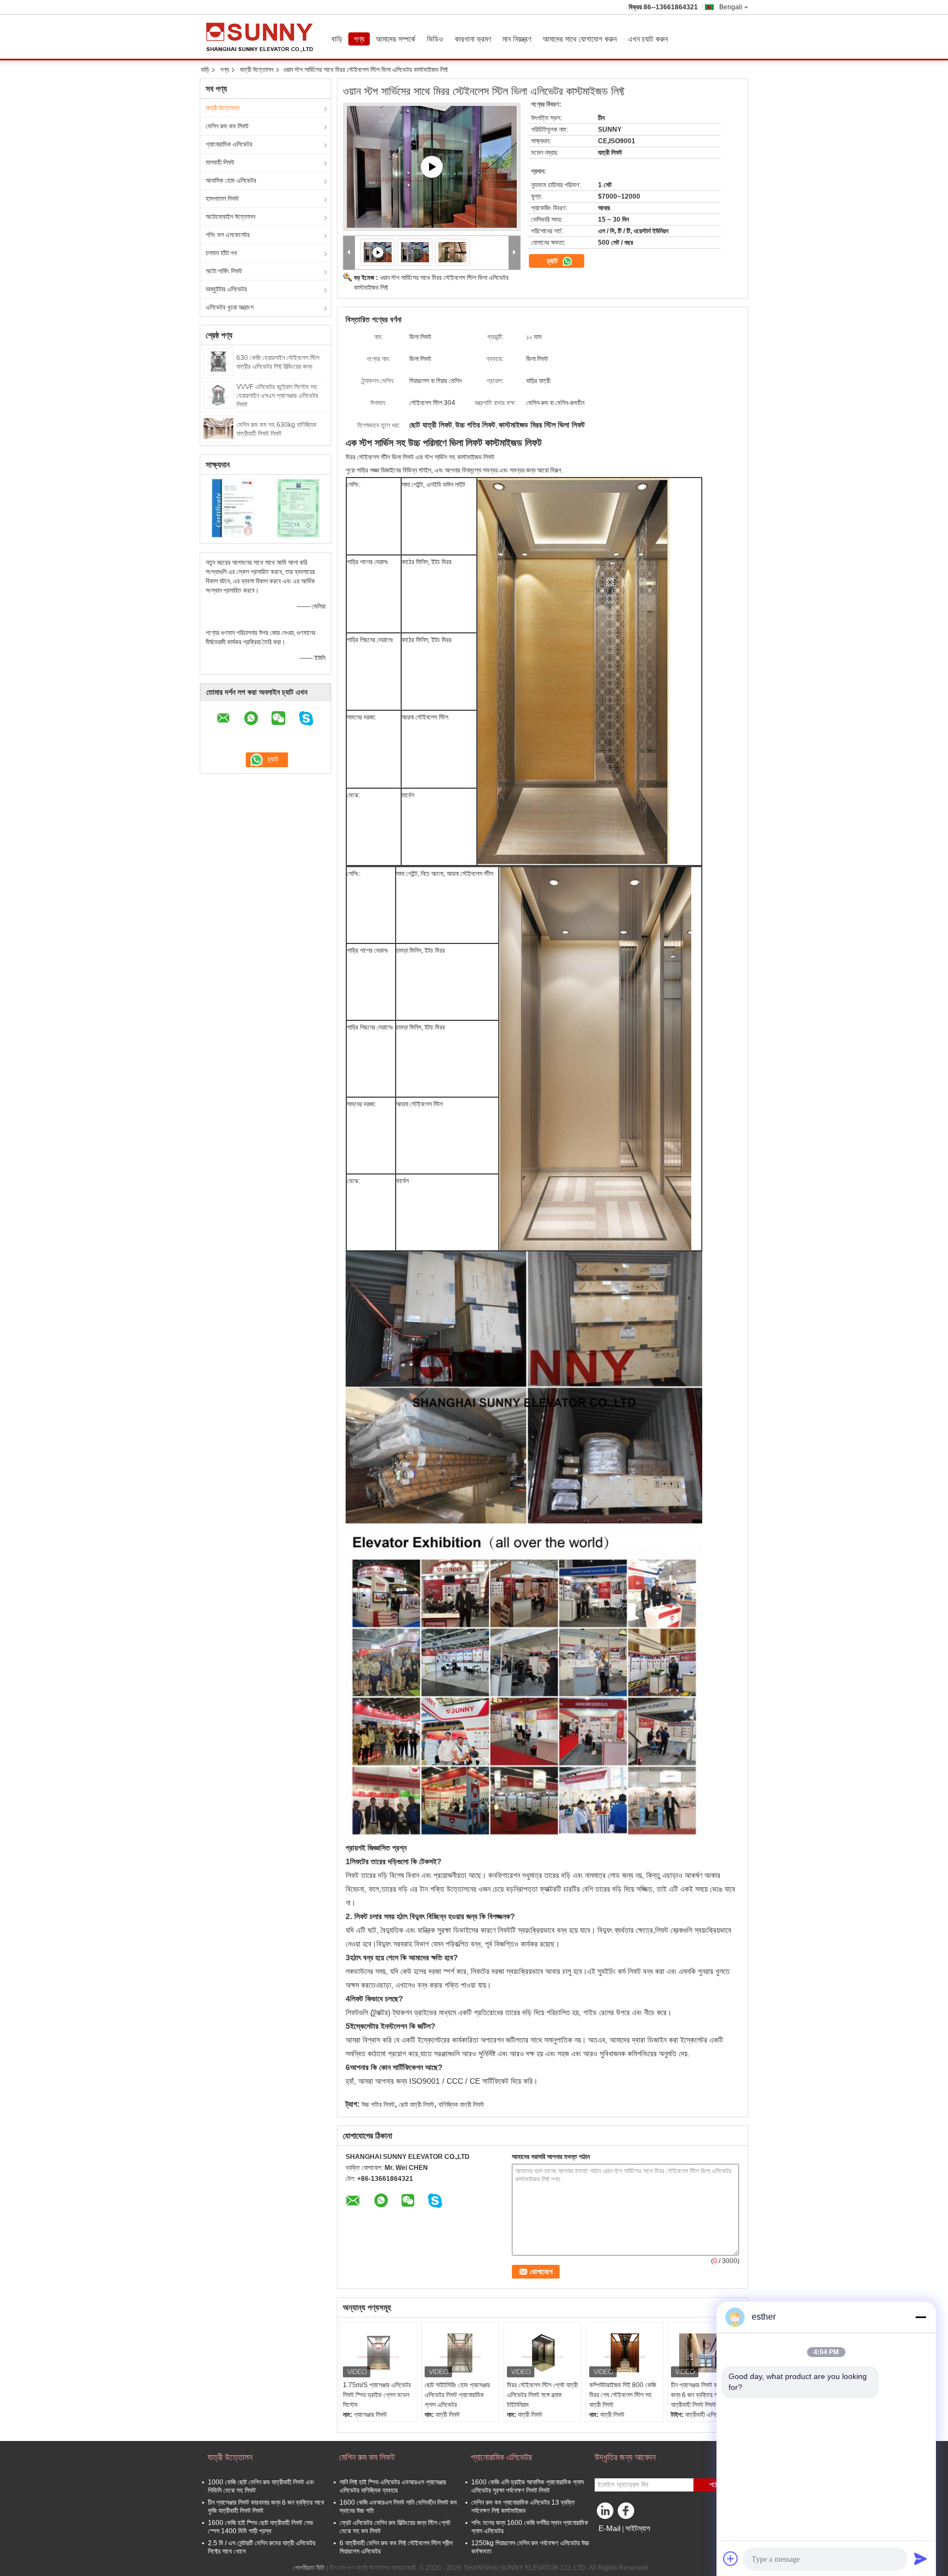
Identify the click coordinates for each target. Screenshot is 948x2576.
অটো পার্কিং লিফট (224, 271)
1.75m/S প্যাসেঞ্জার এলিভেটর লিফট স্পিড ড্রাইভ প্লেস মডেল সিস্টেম (377, 2395)
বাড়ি (337, 39)
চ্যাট (553, 261)
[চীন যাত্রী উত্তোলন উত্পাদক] (263, 37)
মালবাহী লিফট (220, 162)
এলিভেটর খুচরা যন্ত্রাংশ (230, 307)
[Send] (921, 2558)
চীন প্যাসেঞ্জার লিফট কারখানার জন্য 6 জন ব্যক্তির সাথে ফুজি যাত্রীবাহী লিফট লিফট (703, 2395)
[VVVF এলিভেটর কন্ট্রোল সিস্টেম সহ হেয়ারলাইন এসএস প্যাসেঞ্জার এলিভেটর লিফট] (218, 395)
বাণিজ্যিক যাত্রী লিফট (461, 2105)
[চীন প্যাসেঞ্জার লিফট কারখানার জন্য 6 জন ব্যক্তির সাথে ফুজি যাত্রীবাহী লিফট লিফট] (707, 2353)
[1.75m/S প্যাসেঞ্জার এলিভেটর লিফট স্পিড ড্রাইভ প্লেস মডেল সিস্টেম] (379, 2353)
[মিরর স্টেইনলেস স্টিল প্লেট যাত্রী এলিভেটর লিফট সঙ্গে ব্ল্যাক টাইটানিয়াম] (543, 2353)
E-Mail (610, 2528)
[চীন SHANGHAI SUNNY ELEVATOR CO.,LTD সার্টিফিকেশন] (233, 508)
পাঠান (716, 2485)
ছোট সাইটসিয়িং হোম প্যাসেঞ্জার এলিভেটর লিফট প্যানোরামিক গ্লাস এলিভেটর (457, 2395)
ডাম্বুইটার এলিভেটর (226, 289)
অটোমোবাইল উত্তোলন (230, 217)
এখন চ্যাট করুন (648, 39)
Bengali (731, 7)
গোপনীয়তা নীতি (309, 2568)
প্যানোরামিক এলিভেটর (229, 144)
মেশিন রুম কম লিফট (227, 126)
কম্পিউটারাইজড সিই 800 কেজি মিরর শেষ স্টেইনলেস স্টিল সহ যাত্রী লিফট (623, 2395)
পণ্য (359, 39)
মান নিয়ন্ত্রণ (517, 39)
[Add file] (731, 2558)
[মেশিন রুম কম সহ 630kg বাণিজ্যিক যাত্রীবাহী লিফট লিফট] (218, 428)
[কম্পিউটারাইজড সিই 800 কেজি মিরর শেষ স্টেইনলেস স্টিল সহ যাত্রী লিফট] (625, 2353)
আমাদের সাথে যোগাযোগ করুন (580, 39)
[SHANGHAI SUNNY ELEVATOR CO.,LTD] (349, 253)
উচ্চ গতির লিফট (378, 2105)
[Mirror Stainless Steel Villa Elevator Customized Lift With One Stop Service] (432, 167)
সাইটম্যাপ (638, 2528)
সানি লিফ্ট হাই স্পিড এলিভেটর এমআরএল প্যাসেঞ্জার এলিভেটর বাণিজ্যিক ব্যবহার (393, 2486)
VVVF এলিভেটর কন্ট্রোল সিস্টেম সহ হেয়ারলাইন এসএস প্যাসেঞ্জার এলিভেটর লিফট (277, 396)
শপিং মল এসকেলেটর (228, 235)
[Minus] (921, 2317)
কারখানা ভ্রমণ (473, 39)
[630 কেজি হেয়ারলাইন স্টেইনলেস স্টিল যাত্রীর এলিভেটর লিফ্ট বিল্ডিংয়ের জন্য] (218, 361)
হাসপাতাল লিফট (222, 199)
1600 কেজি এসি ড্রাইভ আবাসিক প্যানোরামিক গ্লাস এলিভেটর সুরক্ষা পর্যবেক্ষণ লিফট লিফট (527, 2486)
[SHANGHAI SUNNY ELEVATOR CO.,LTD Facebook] (628, 2513)
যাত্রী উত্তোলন (256, 70)
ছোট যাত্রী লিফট (416, 2105)
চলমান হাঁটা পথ (221, 253)
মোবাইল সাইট (616, 2542)
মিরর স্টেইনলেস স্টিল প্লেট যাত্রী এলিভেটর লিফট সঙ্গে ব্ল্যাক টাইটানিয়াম (542, 2395)
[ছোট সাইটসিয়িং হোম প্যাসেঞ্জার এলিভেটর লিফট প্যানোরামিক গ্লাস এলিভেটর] (460, 2353)
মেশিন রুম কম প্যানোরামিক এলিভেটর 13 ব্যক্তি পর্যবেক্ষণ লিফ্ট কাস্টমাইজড (523, 2507)
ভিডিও (435, 39)
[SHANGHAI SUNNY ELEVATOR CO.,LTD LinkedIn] (606, 2513)
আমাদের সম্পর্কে (396, 39)
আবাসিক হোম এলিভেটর (231, 181)
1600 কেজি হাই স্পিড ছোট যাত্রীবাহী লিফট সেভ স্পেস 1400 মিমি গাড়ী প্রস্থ (261, 2527)
